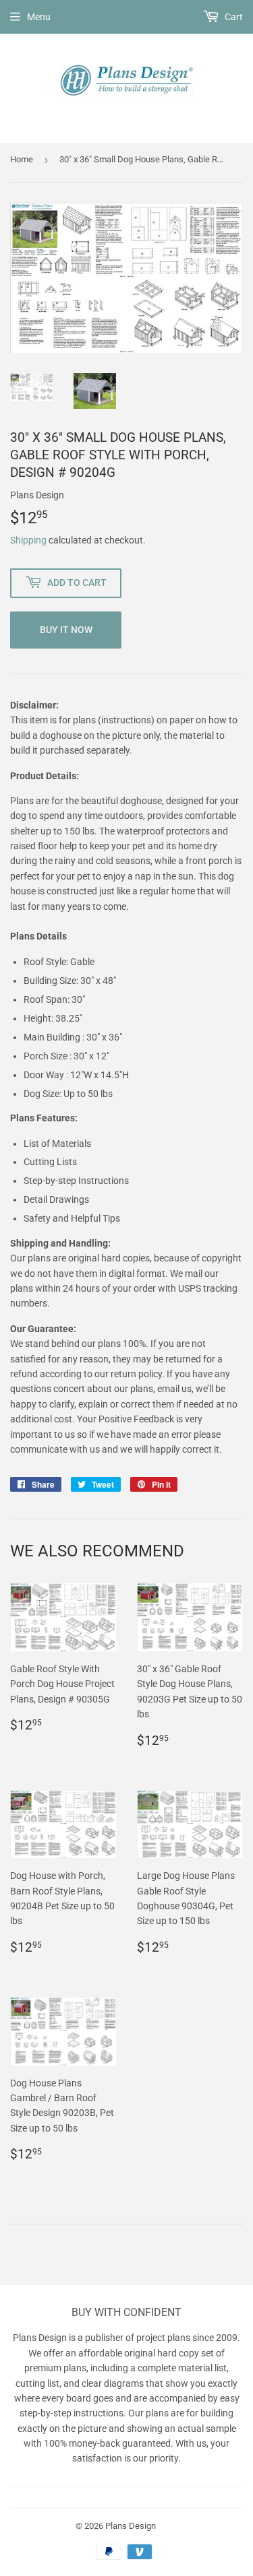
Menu (39, 17)
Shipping (28, 540)
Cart (233, 17)
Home (22, 159)
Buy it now (66, 630)
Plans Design (131, 2526)
